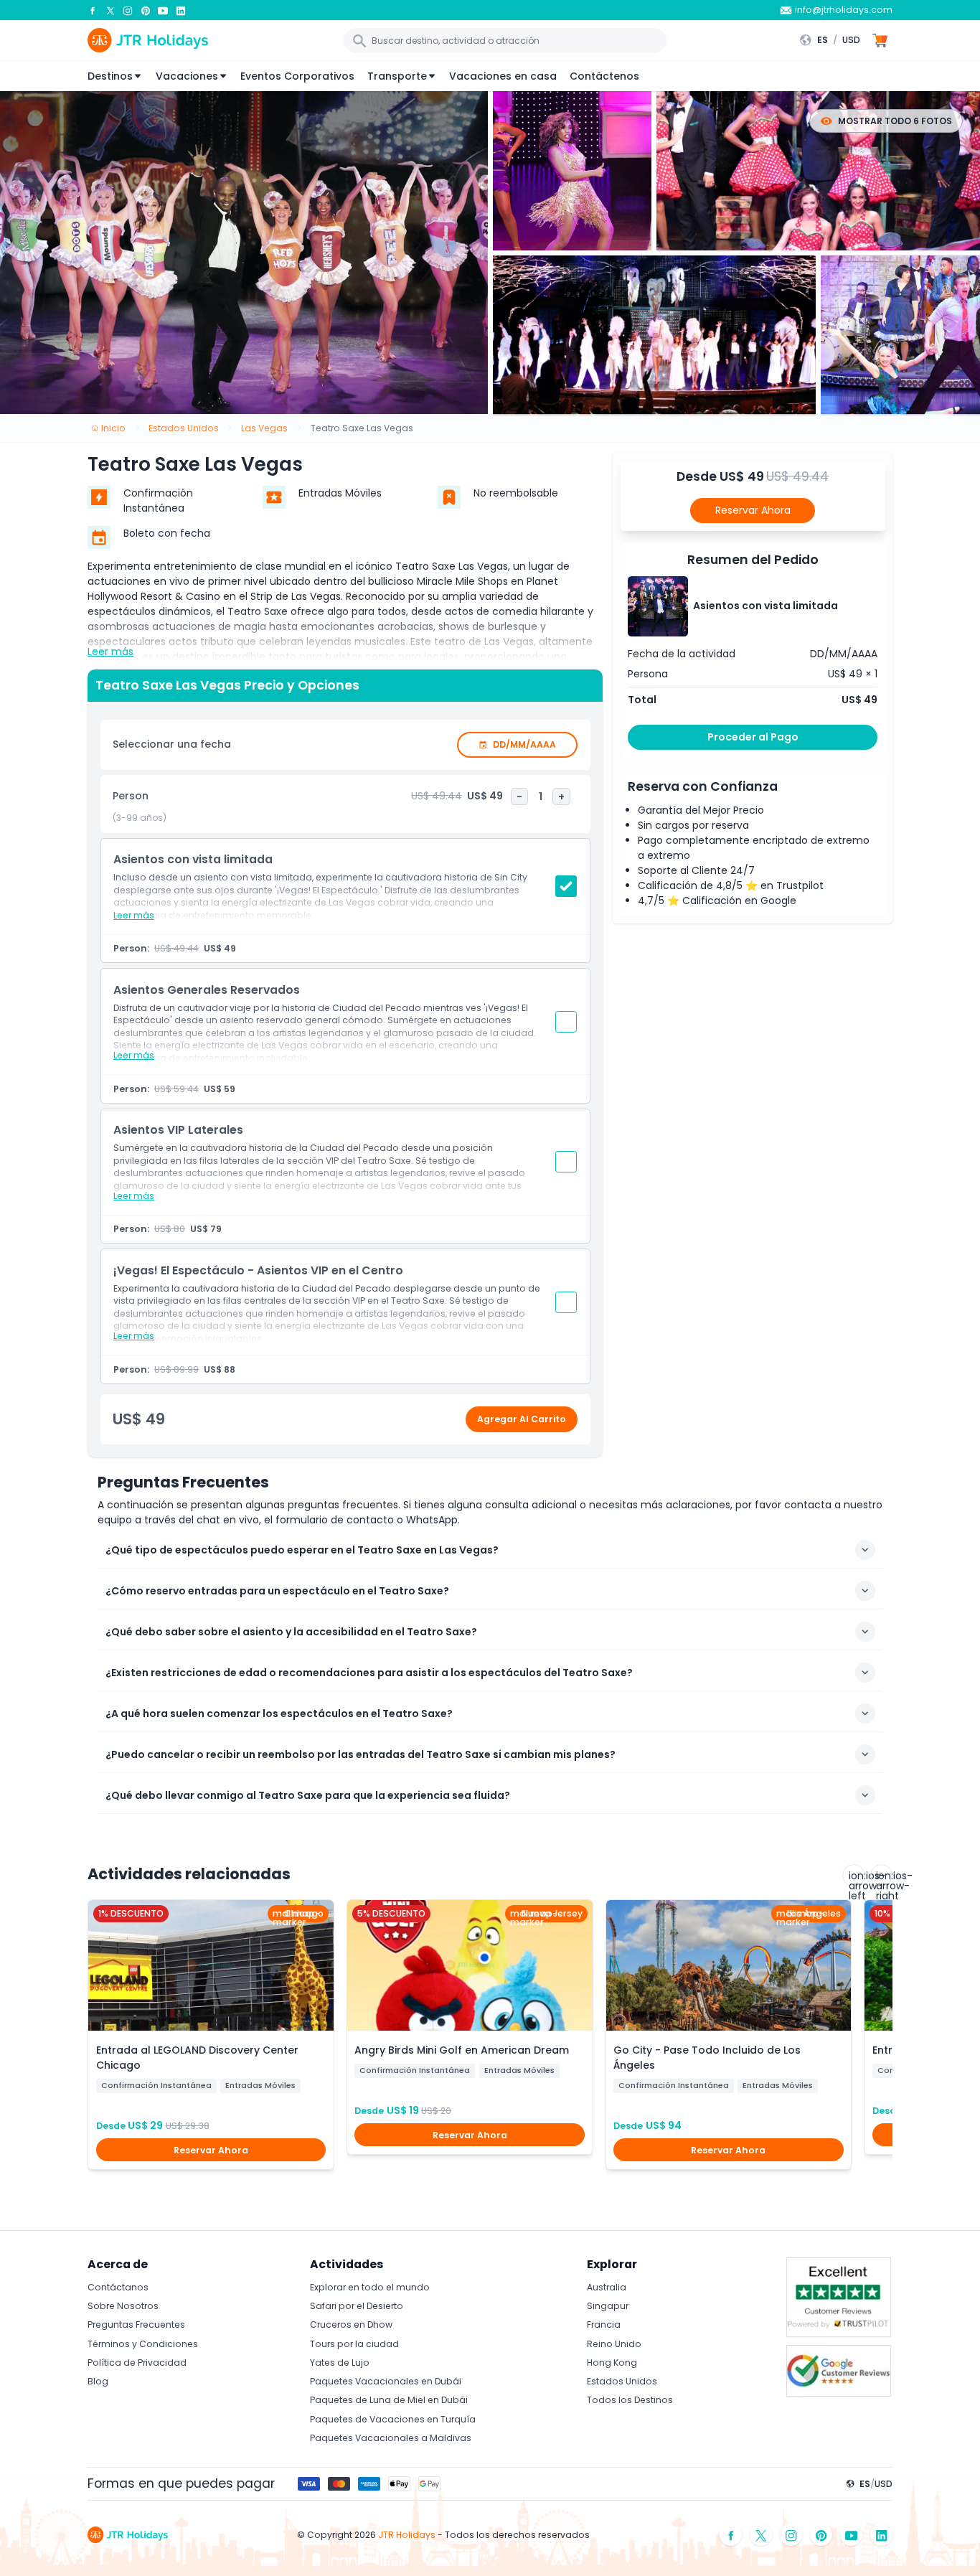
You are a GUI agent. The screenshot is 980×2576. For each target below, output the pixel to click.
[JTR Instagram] (128, 10)
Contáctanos (118, 2287)
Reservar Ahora (753, 510)
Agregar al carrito (522, 1419)
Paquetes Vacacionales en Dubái (386, 2381)
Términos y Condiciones (143, 2344)
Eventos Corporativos (297, 76)
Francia (604, 2324)
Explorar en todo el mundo (370, 2287)
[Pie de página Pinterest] (821, 2535)
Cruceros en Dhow (351, 2324)
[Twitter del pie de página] (761, 2535)
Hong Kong (612, 2363)
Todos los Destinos (630, 2400)
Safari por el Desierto (357, 2306)
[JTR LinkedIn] (181, 10)
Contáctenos (604, 76)
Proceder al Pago (753, 737)
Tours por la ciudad (354, 2344)
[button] (833, 40)
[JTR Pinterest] (146, 10)
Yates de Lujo (340, 2363)
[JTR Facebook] (93, 10)
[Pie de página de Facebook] (731, 2535)
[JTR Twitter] (110, 10)
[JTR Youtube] (163, 10)
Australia (607, 2287)
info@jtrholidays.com (844, 10)
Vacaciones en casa (503, 76)
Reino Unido (614, 2344)
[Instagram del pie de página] (791, 2535)
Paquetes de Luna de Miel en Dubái (389, 2400)
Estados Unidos (622, 2381)
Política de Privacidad (137, 2363)
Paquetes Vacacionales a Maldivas (391, 2438)
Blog (98, 2381)
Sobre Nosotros (123, 2306)
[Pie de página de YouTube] (852, 2535)
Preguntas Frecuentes (136, 2324)
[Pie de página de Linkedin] (882, 2535)
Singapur (608, 2306)
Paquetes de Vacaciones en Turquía (393, 2419)
